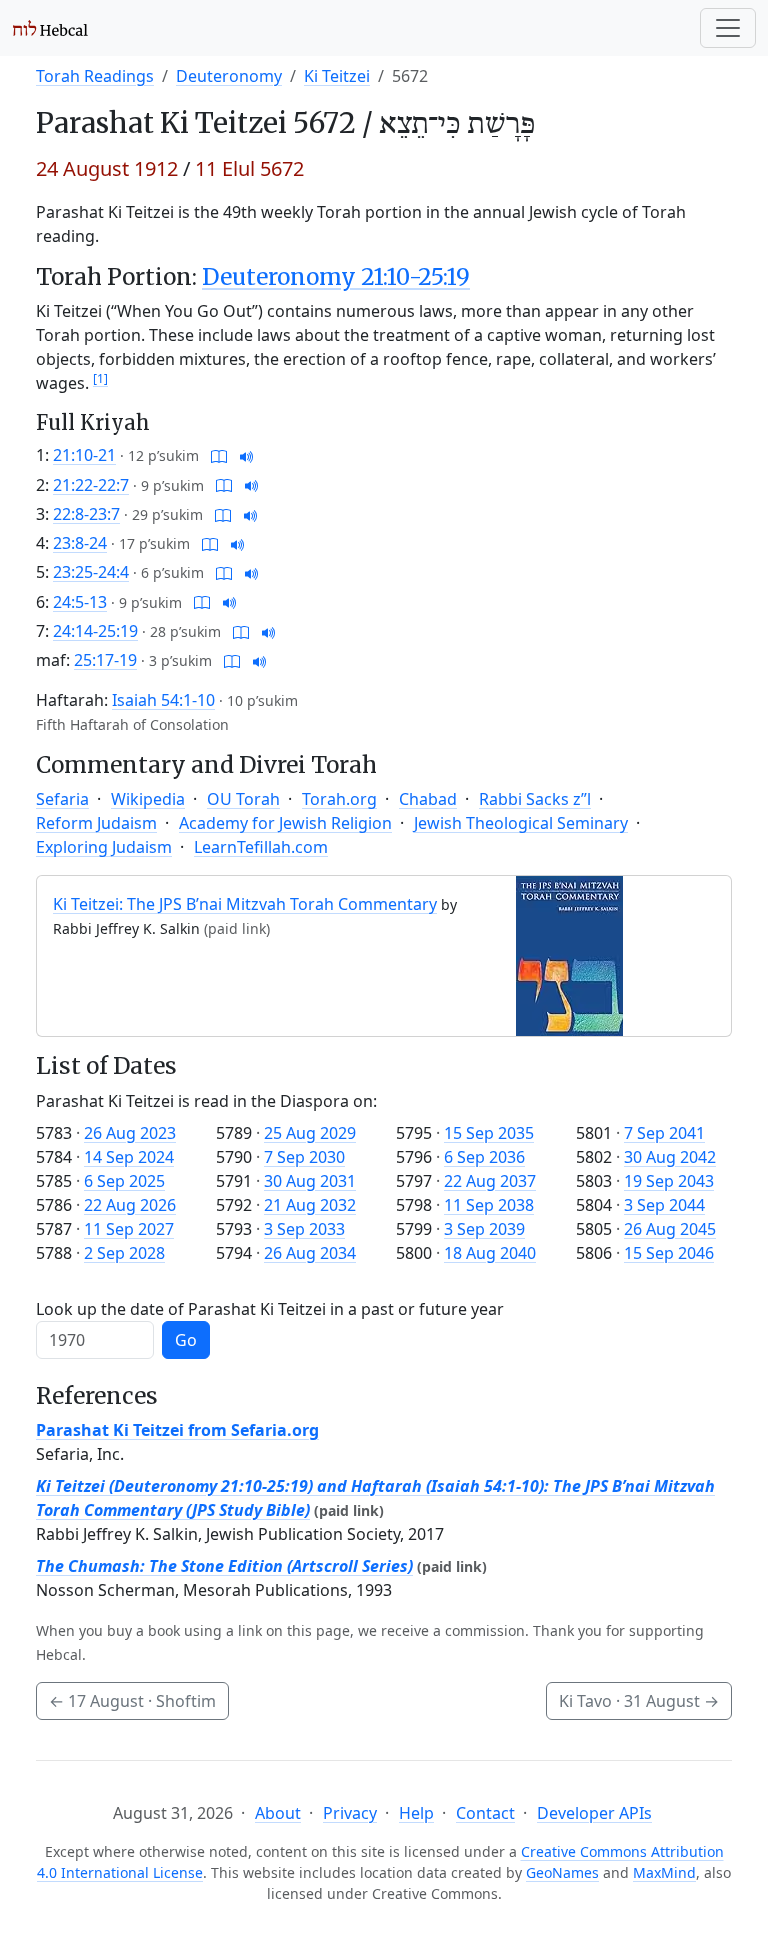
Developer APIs (594, 1813)
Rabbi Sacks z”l (535, 799)
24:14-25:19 (95, 631)
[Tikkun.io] (219, 455)
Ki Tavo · (639, 1701)
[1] (100, 378)
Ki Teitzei (337, 76)
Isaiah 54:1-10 (163, 700)
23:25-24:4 (91, 572)
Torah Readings (95, 76)
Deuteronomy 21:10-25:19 (336, 277)
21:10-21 (84, 455)
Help (416, 1813)
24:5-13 (80, 602)
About (278, 1813)
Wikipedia (148, 799)
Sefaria (62, 799)
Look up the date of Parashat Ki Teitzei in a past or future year (270, 1309)
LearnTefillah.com (261, 847)
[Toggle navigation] (728, 28)
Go (186, 1340)
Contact (485, 1813)
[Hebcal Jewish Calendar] (50, 28)
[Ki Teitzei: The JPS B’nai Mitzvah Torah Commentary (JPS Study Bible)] (569, 955)
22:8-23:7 (86, 514)
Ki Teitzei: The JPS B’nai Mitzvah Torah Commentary (245, 904)
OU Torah (243, 799)
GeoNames (562, 1872)
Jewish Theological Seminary (521, 823)
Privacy (350, 1813)
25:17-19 (105, 660)
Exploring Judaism (104, 847)
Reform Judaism (96, 823)
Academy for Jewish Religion (285, 823)
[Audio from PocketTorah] (247, 455)
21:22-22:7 (91, 485)
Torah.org (339, 799)
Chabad (428, 799)
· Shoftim (132, 1701)
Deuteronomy (229, 76)
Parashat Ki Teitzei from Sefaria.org (177, 1430)
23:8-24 (80, 543)
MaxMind (664, 1872)
